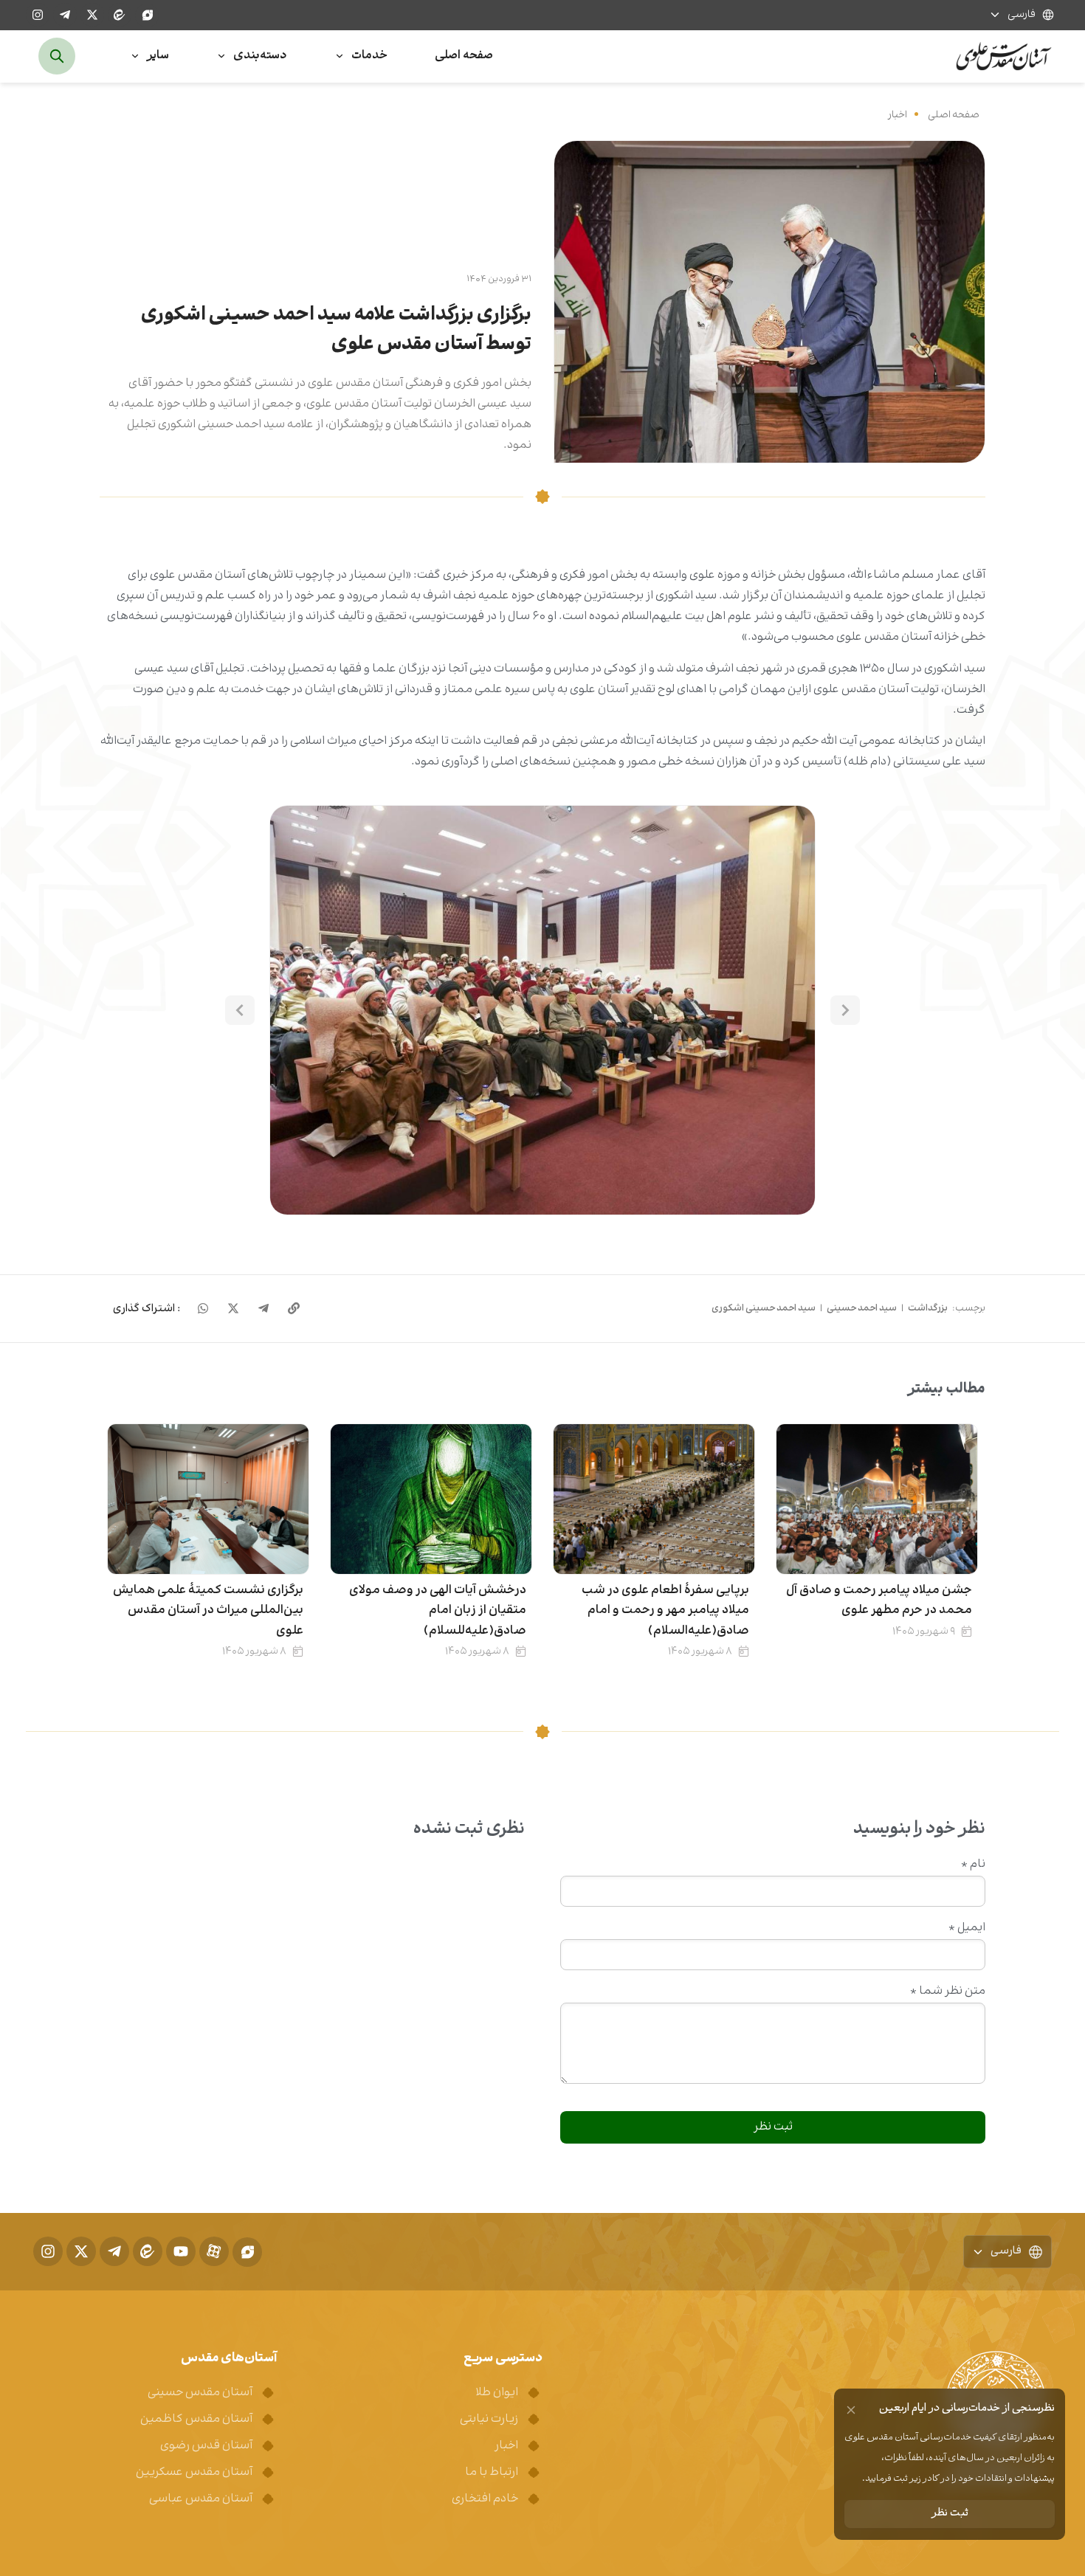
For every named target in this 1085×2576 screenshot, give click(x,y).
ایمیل (967, 1928)
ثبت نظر (950, 2514)
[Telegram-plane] (65, 15)
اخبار (898, 115)
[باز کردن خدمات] (340, 56)
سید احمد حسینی (862, 1308)
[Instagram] (38, 15)
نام (973, 1865)
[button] (542, 1010)
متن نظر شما (948, 1992)
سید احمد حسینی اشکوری (764, 1308)
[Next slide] (240, 1010)
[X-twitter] (92, 15)
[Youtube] (181, 2251)
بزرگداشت (928, 1308)
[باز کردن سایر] (135, 56)
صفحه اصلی (954, 115)
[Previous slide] (845, 1010)
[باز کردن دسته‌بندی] (221, 56)
